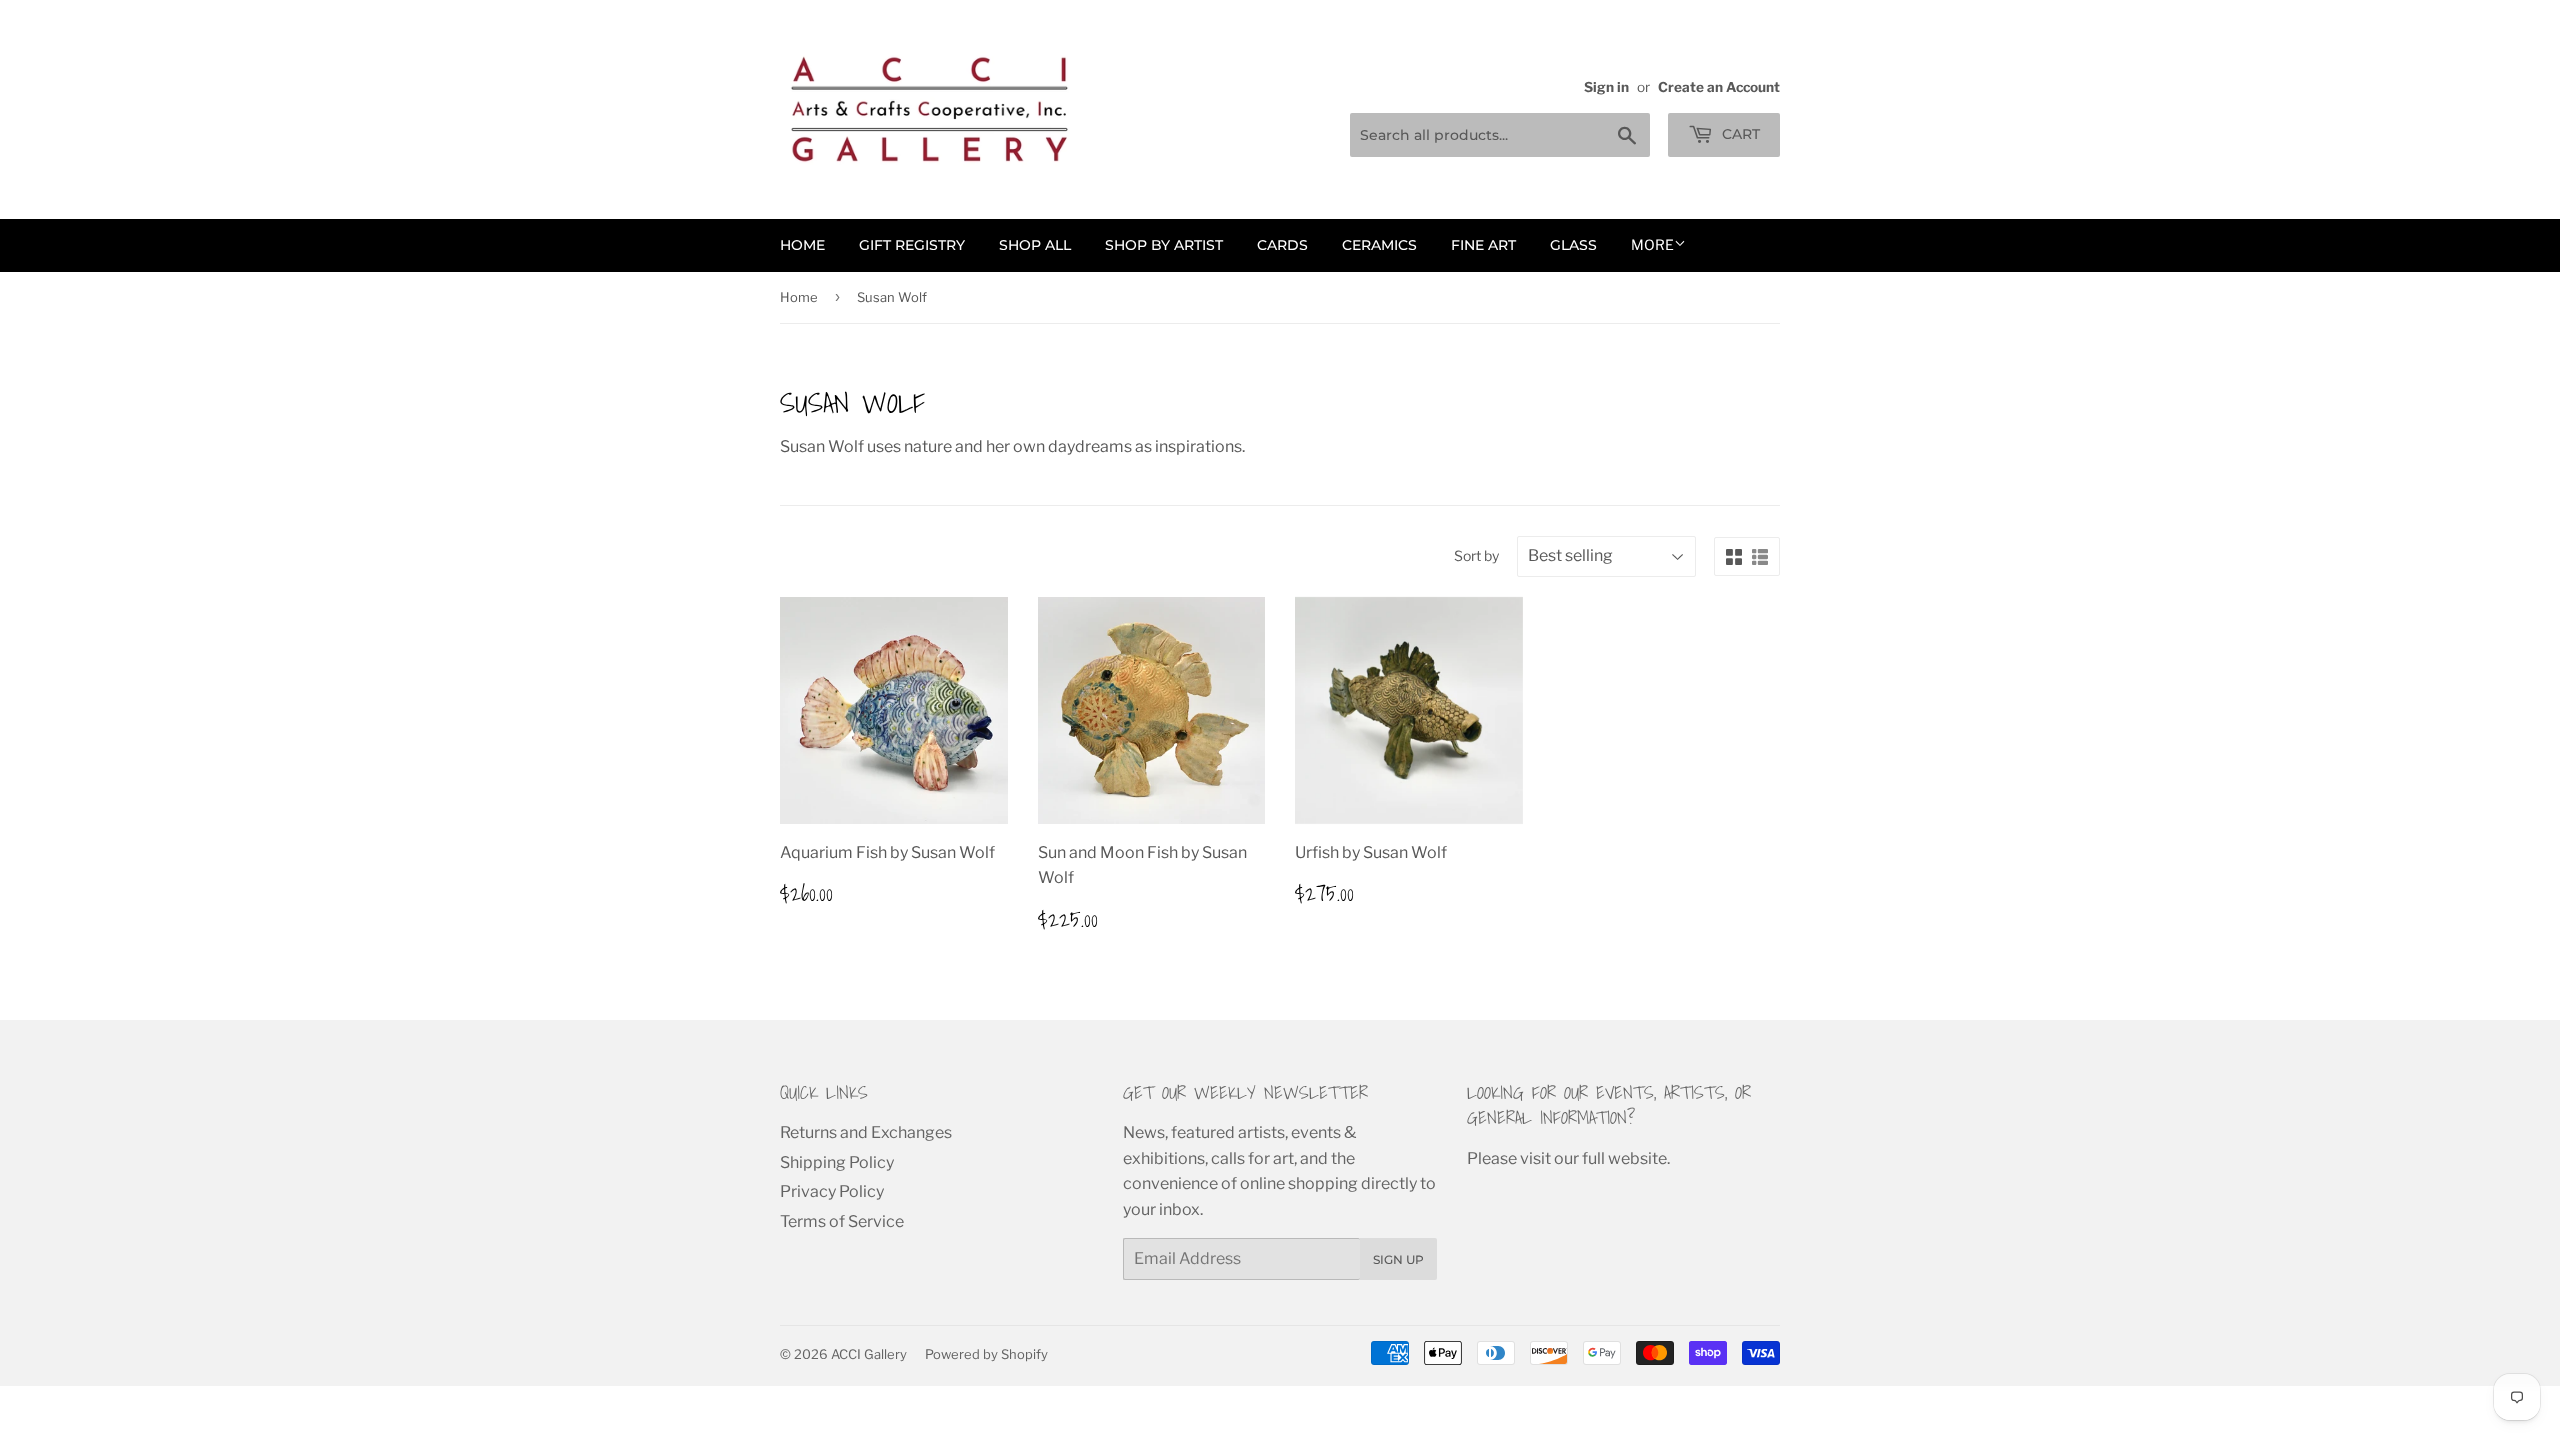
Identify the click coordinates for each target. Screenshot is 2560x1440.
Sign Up (1398, 1259)
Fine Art (1483, 245)
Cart (1739, 134)
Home (802, 245)
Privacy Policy (832, 1191)
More (1652, 244)
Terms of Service (842, 1221)
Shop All (1035, 245)
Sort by (1476, 555)
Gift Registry (912, 245)
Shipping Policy (837, 1162)
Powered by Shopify (986, 1354)
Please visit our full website (1567, 1158)
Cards (1282, 245)
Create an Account (1719, 87)
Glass (1573, 245)
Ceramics (1379, 245)
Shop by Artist (1164, 245)
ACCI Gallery (869, 1354)
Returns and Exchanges (866, 1132)
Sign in (1606, 87)
